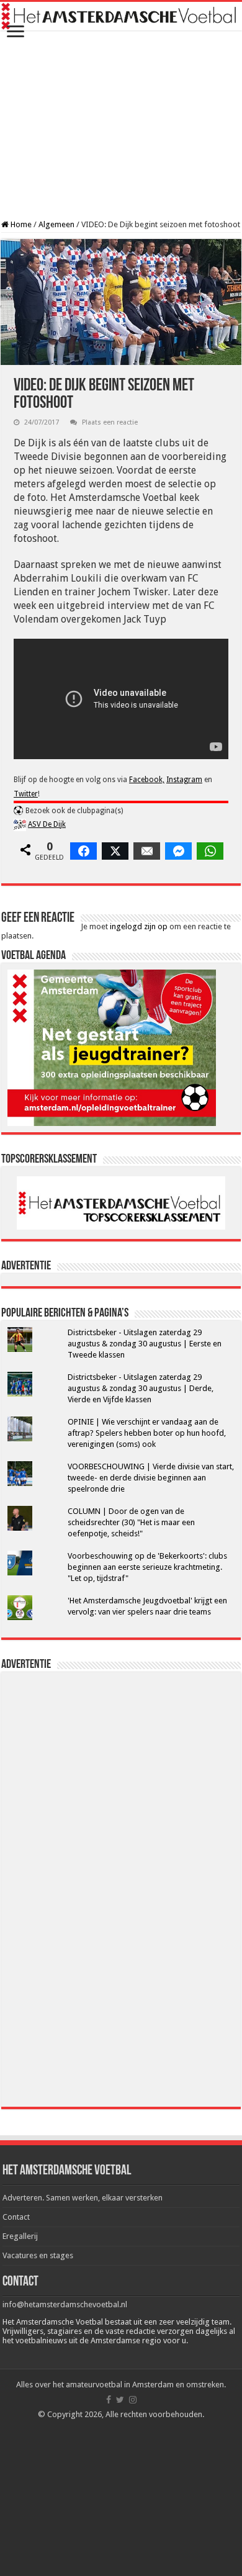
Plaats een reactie (110, 422)
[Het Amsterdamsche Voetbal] (121, 16)
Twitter (26, 794)
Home (20, 224)
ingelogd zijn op (139, 926)
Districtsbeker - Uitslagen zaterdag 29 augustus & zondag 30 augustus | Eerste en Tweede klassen (145, 1344)
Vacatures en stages (38, 2255)
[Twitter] (120, 2400)
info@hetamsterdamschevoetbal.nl (65, 2304)
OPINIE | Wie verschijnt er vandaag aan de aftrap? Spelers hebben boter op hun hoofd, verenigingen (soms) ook (147, 1433)
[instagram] (133, 2400)
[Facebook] (109, 2400)
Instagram (184, 780)
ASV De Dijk (47, 824)
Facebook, (147, 780)
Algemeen (56, 224)
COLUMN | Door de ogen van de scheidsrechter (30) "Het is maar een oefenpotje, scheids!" (131, 1522)
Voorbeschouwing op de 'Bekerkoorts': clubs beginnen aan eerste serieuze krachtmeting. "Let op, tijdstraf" (147, 1567)
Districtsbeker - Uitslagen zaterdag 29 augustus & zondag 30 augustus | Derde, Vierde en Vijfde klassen (141, 1388)
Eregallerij (20, 2236)
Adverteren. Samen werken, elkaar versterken (83, 2198)
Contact (16, 2217)
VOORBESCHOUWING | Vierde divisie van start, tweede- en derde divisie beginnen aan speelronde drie (151, 1478)
